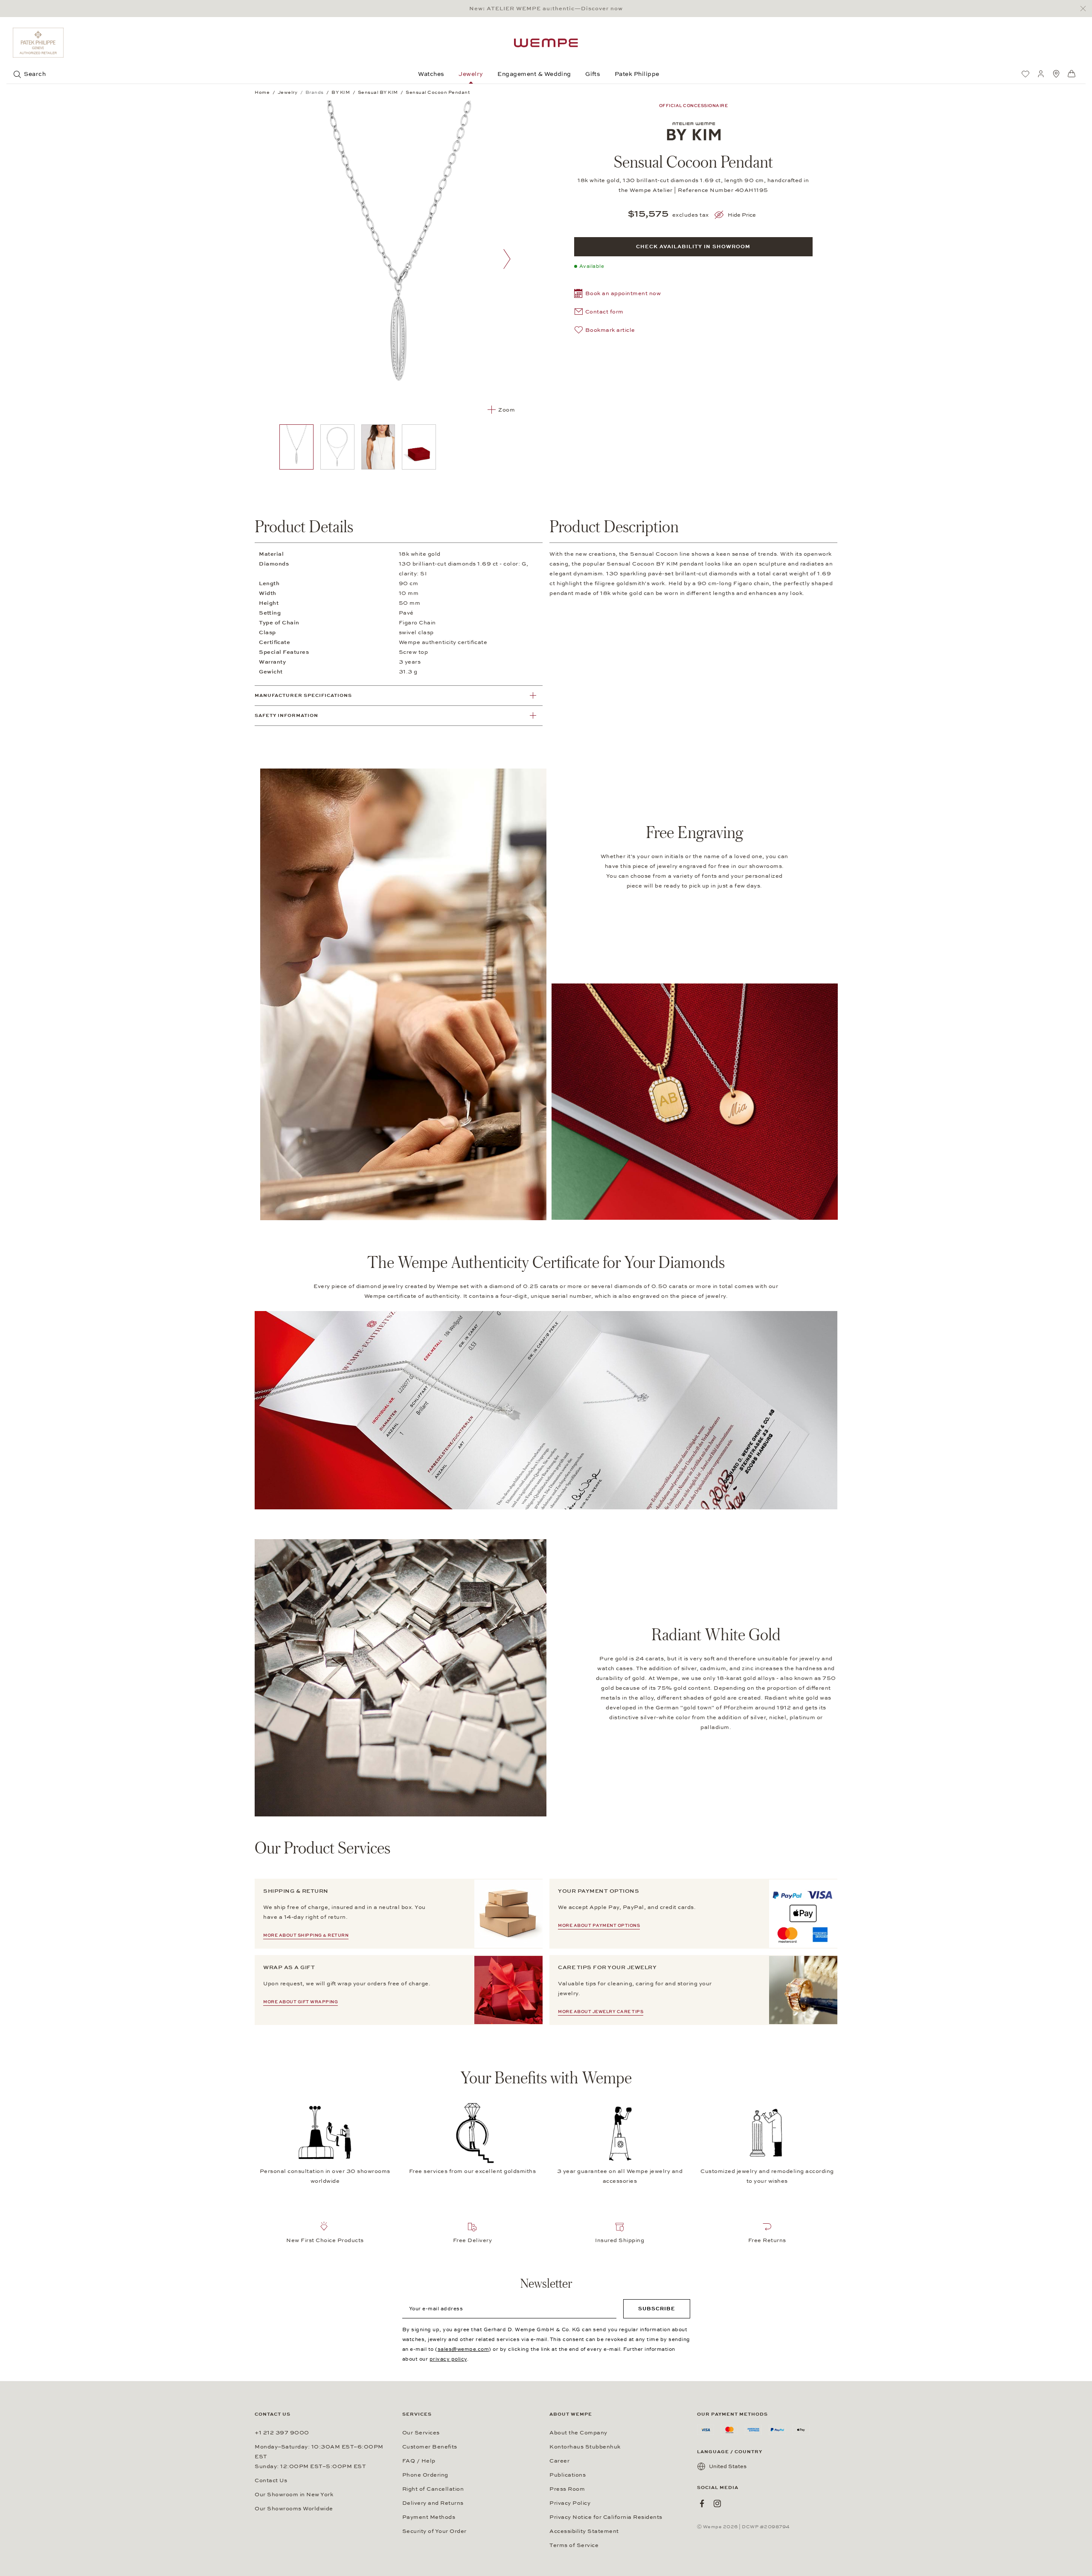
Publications (568, 2475)
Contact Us (271, 2480)
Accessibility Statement (584, 2531)
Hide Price (742, 215)
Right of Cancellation (433, 2489)
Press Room (567, 2489)
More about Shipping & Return (306, 1935)
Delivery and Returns (433, 2503)
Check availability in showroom (693, 247)
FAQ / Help (419, 2461)
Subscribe (657, 2309)
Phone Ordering (425, 2475)
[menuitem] (1025, 74)
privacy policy (448, 2359)
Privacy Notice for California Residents (606, 2517)
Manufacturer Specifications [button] (303, 695)
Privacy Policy (570, 2503)
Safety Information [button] (286, 715)
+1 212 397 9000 (282, 2433)
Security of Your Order (434, 2531)
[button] (618, 294)
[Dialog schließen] (1085, 9)
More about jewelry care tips (601, 2012)
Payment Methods (429, 2517)
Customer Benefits (430, 2447)
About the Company (578, 2433)
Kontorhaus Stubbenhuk (585, 2447)
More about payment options (599, 1926)
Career (559, 2461)
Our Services (421, 2433)
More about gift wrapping (301, 2002)
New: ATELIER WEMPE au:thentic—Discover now (546, 9)
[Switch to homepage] (546, 43)
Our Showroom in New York (294, 2495)
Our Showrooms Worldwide (294, 2509)
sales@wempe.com (463, 2349)
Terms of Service (574, 2545)
